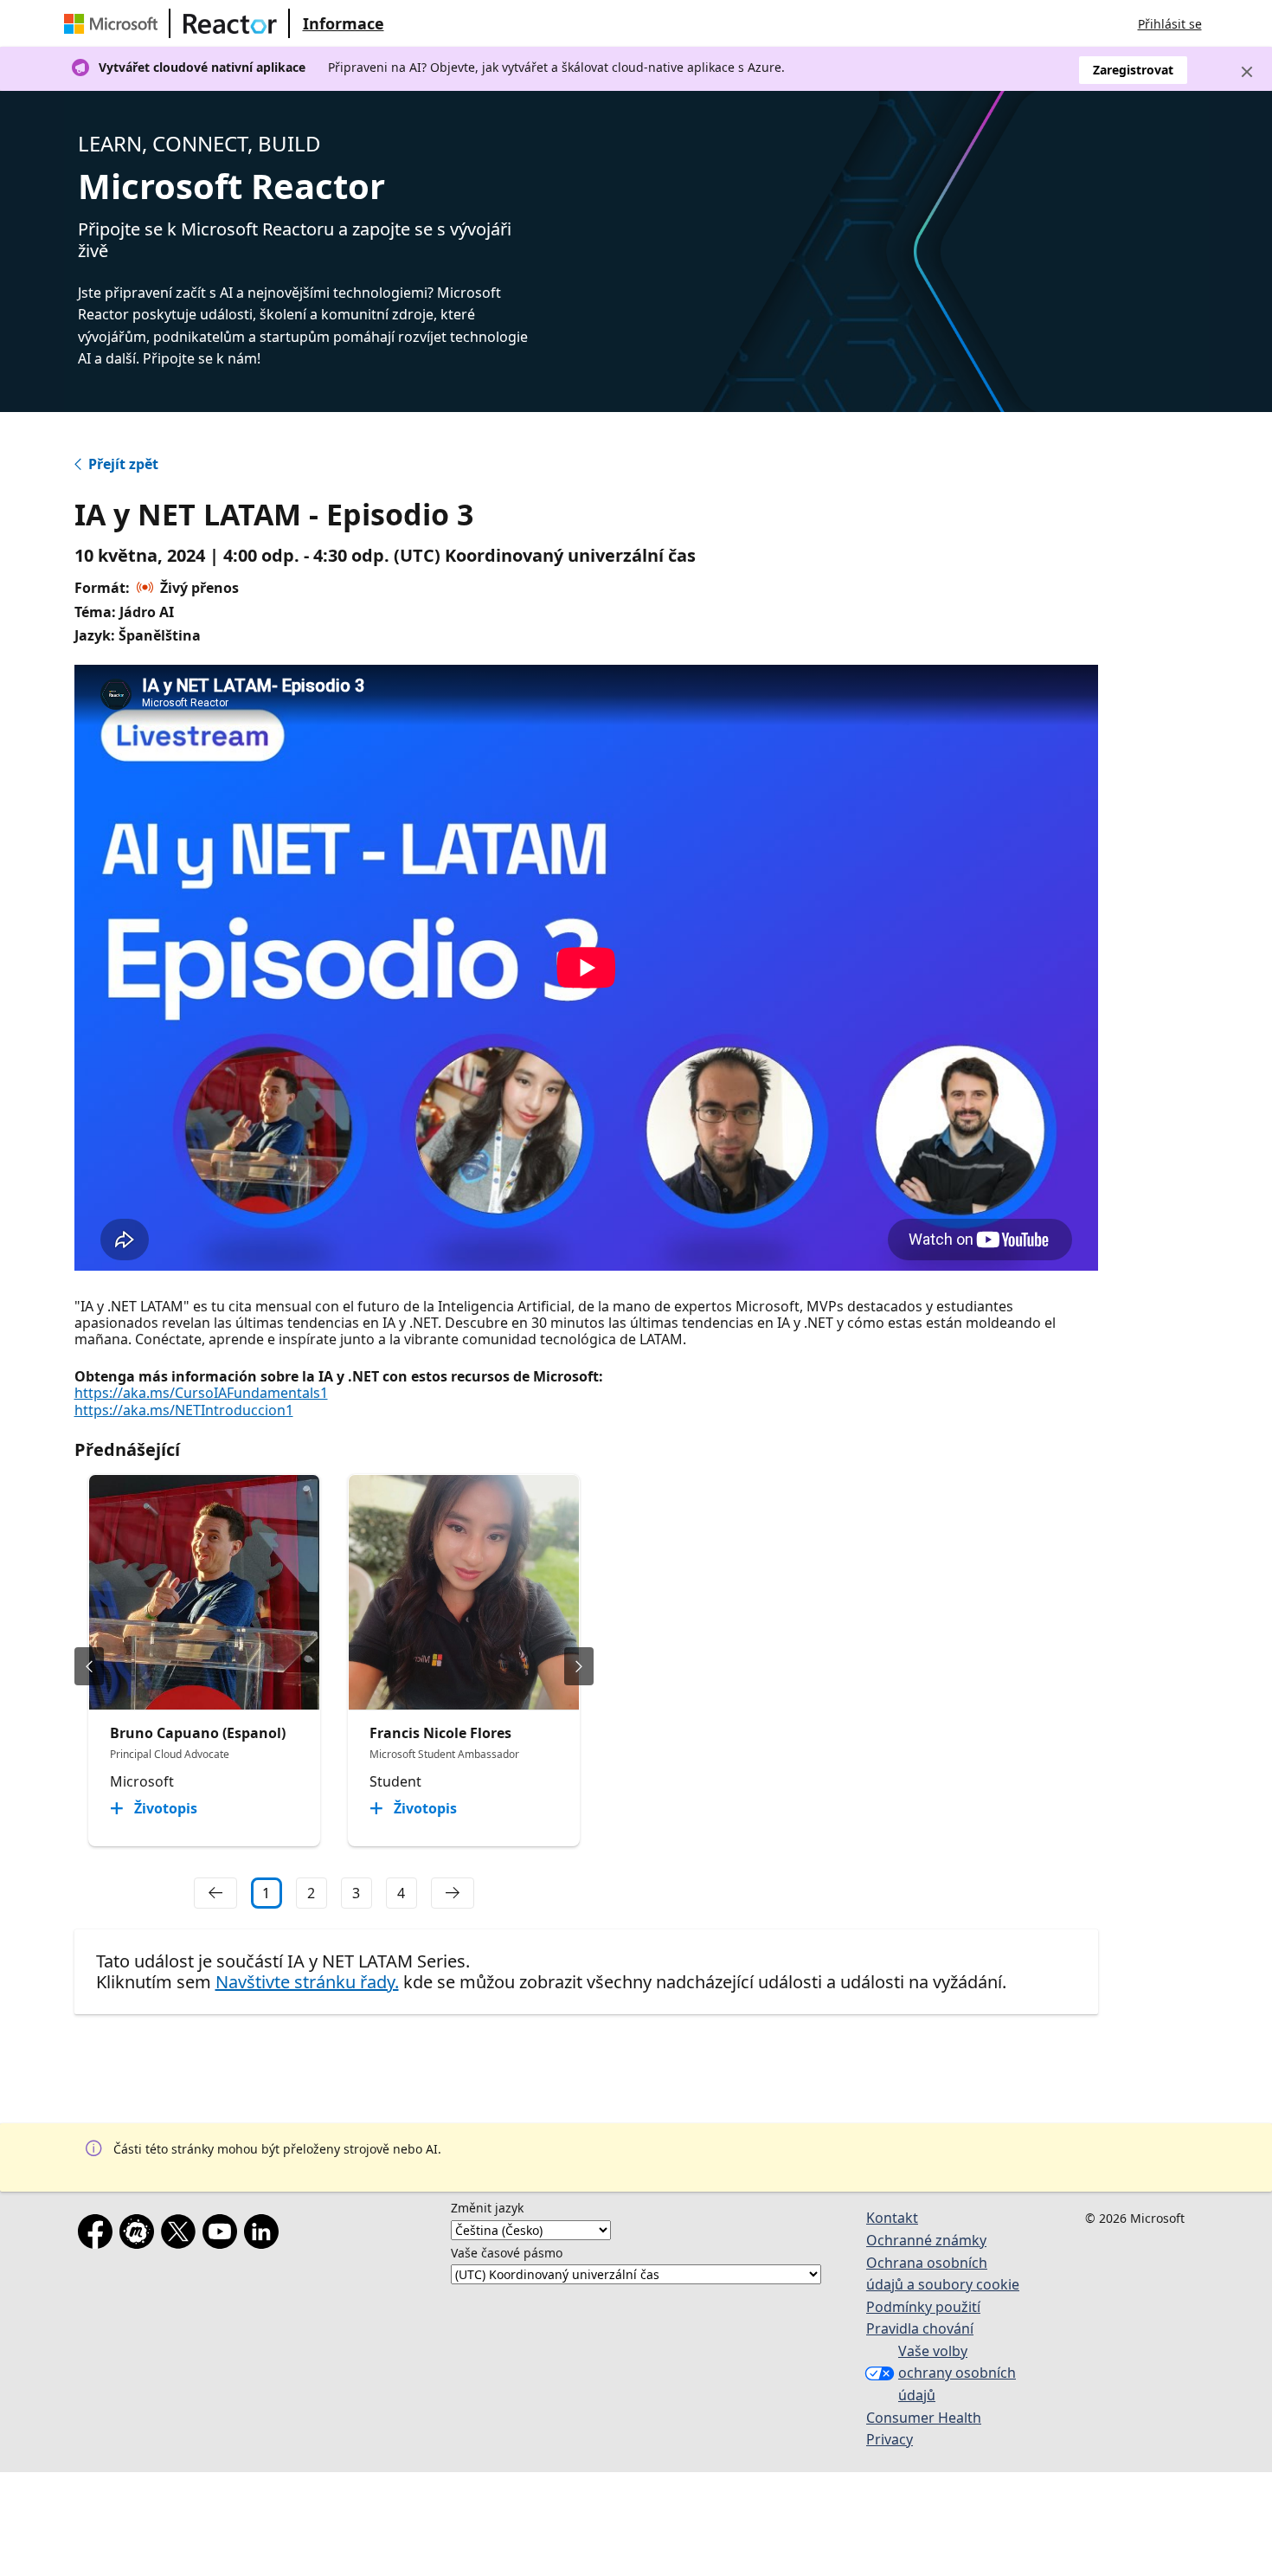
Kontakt (892, 2218)
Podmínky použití (923, 2307)
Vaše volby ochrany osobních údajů (957, 2373)
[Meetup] (140, 2235)
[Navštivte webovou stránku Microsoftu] (114, 23)
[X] (182, 2235)
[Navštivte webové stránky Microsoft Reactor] (230, 23)
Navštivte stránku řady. (307, 1982)
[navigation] (215, 1893)
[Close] (1247, 72)
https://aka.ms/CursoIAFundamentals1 (201, 1393)
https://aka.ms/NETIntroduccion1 (184, 1410)
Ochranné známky (926, 2240)
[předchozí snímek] (89, 1666)
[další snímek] (579, 1666)
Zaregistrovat (1133, 70)
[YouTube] (223, 2235)
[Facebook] (99, 2235)
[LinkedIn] (265, 2235)
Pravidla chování (920, 2328)
